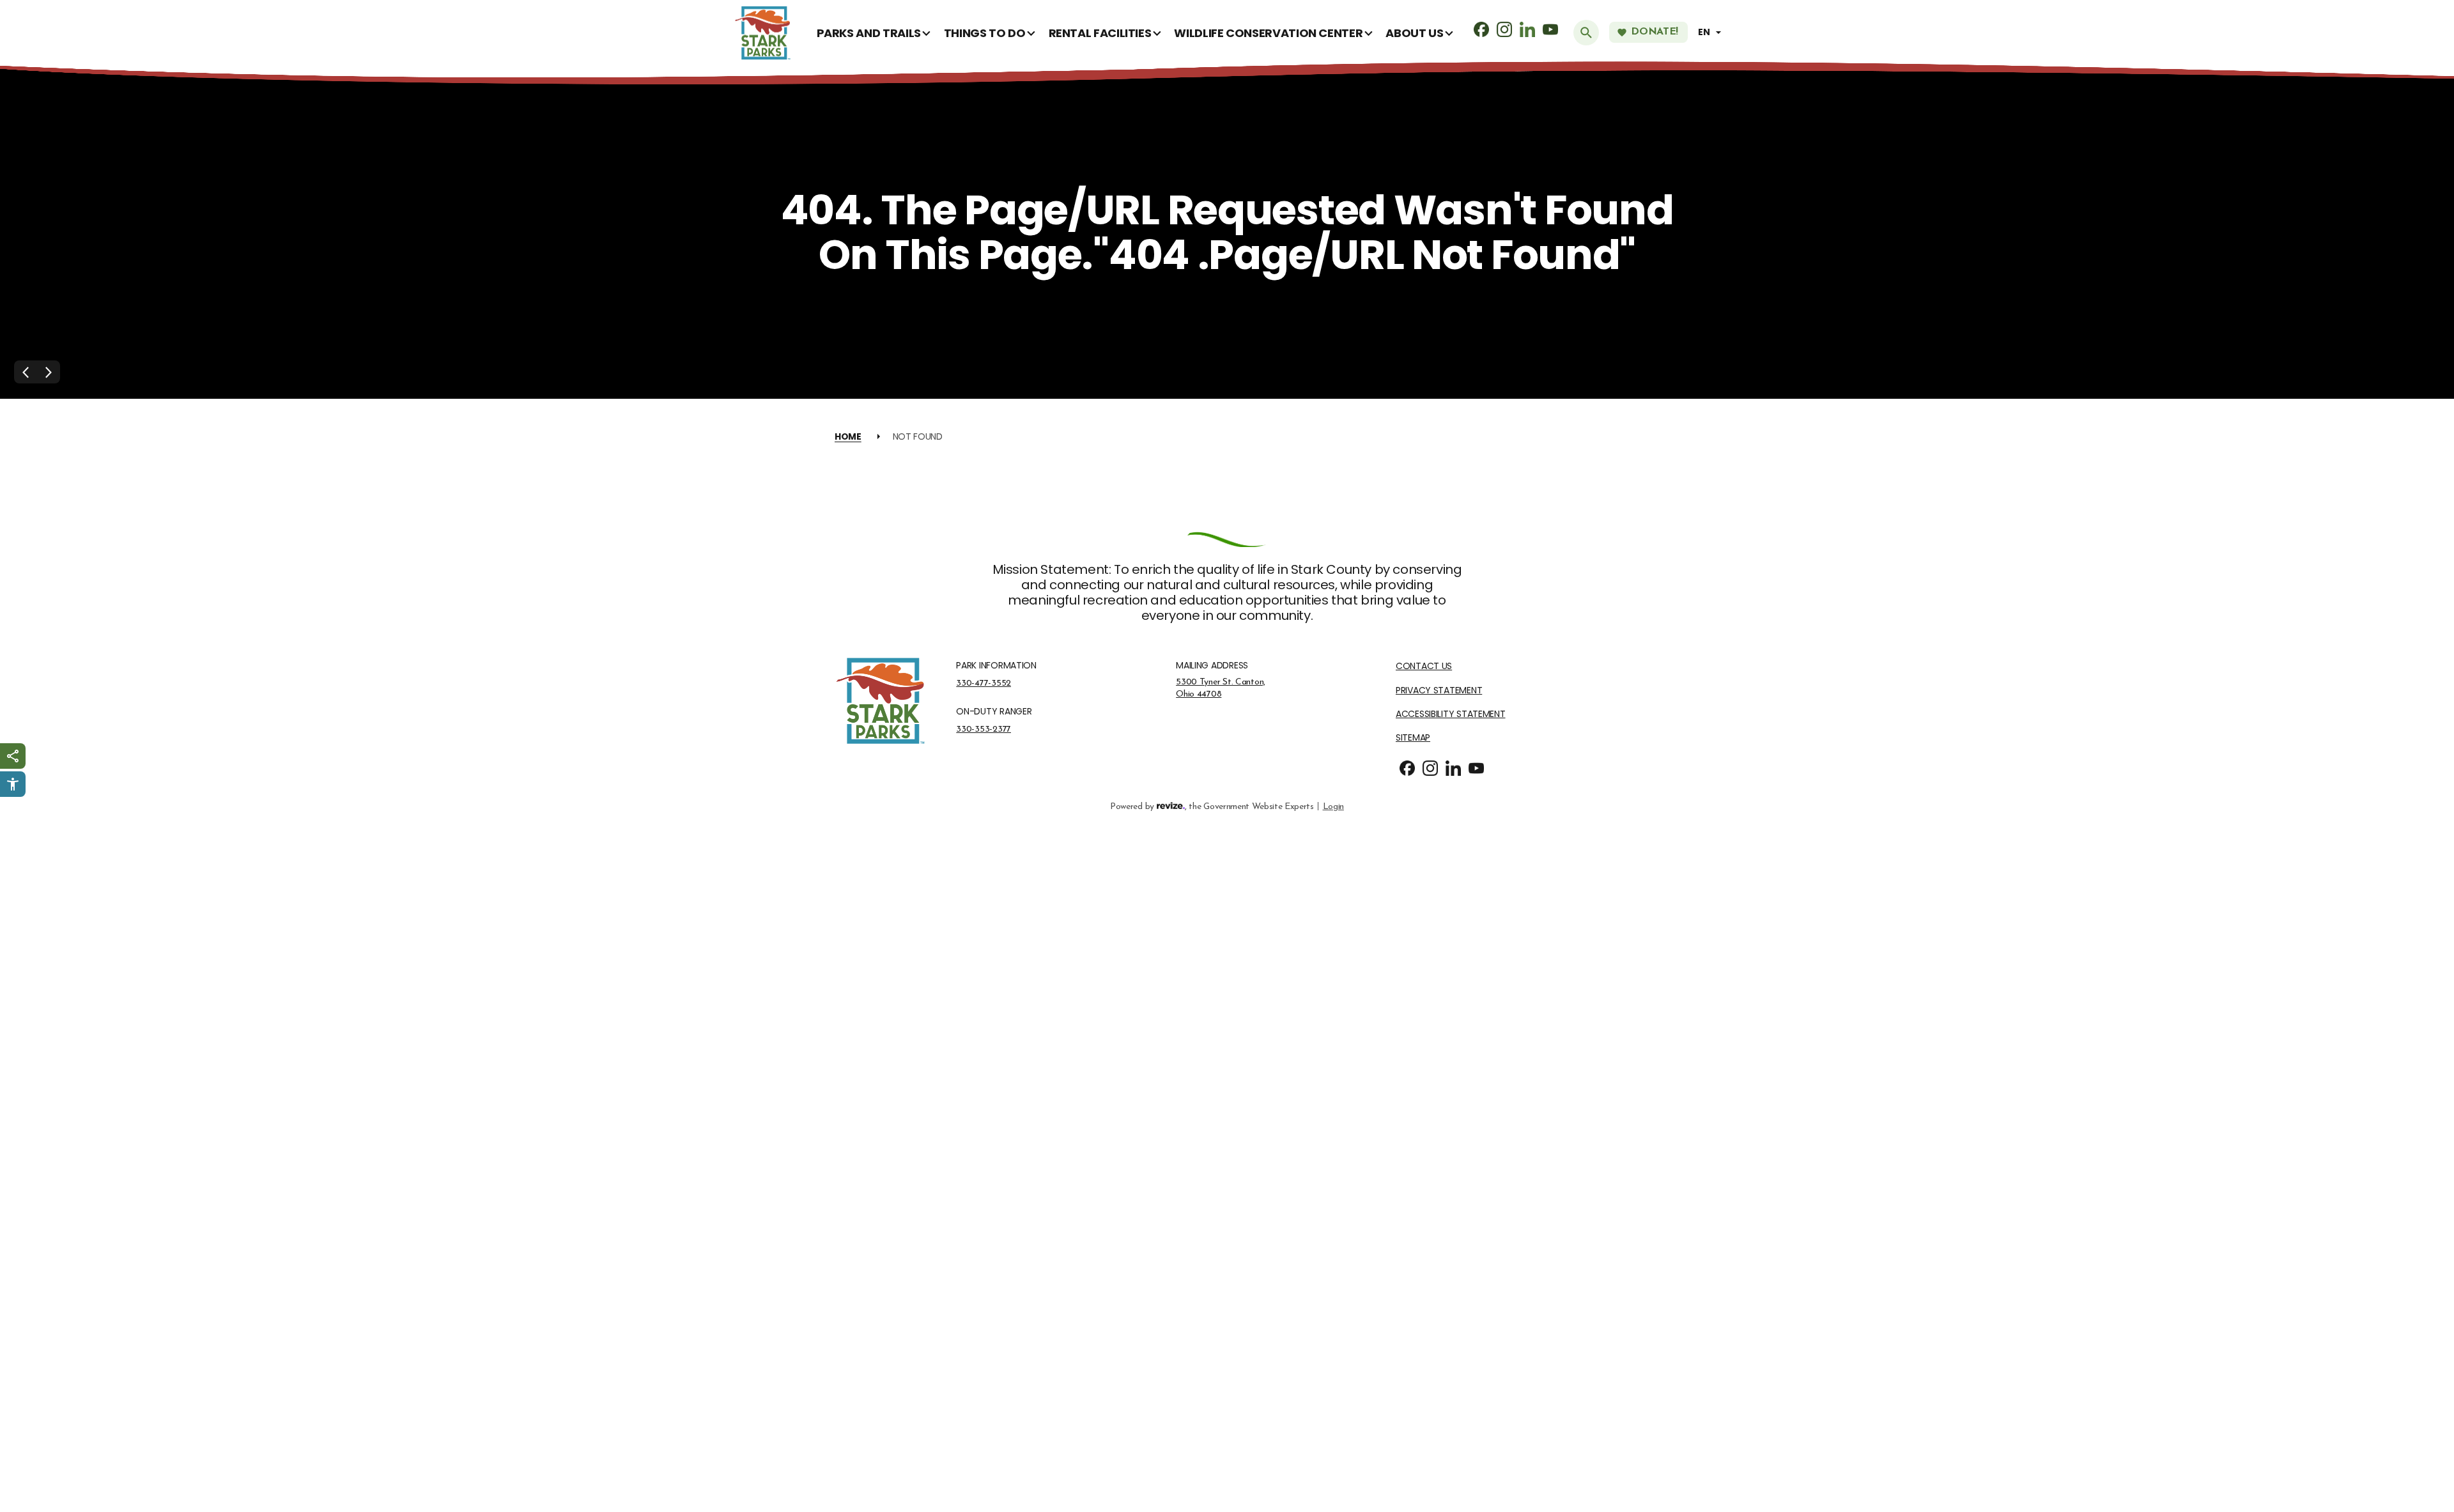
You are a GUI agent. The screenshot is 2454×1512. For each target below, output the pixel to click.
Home (848, 436)
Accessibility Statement (1451, 714)
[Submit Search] (1586, 33)
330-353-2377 (984, 729)
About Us (1414, 33)
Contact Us (1424, 666)
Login (1333, 806)
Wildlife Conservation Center (1268, 33)
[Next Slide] (49, 372)
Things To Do (985, 33)
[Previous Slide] (26, 372)
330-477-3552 (984, 683)
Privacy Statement (1439, 690)
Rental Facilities (1100, 33)
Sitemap (1413, 738)
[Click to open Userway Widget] (13, 784)
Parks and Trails (869, 33)
